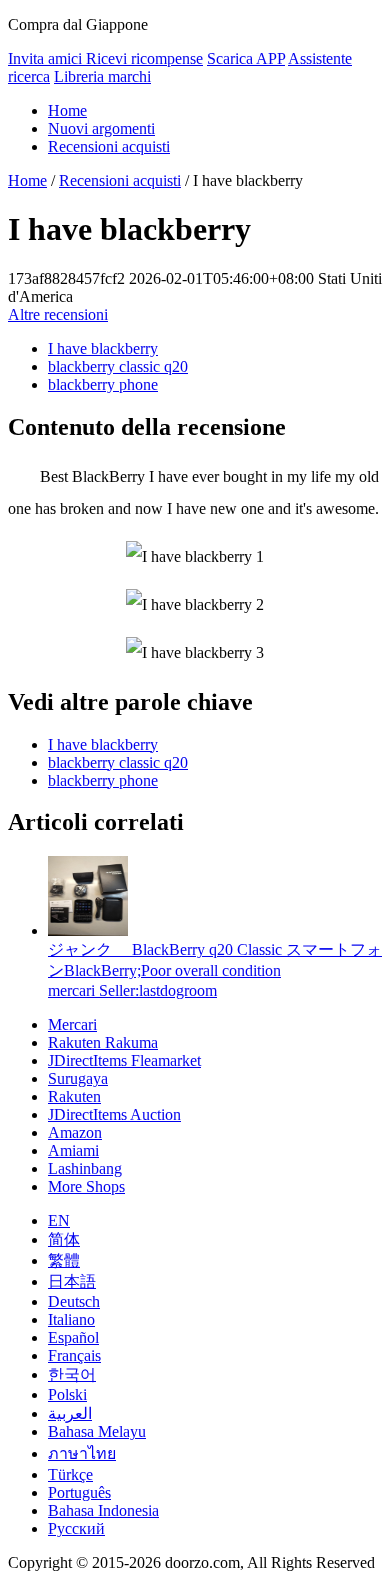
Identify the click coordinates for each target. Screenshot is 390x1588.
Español (73, 1337)
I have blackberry (103, 348)
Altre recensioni (58, 314)
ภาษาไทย (82, 1453)
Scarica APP (246, 58)
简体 (64, 1239)
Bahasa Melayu (97, 1431)
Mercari (72, 1024)
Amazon (75, 1132)
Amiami (73, 1150)
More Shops (86, 1186)
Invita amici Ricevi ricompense (105, 58)
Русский (76, 1528)
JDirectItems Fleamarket (124, 1060)
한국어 (72, 1374)
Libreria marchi (102, 76)
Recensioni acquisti (109, 146)
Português (79, 1492)
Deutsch (74, 1301)
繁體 (64, 1260)
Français (74, 1355)
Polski (67, 1394)
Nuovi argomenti (101, 128)
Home (67, 110)
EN (59, 1220)
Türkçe (70, 1474)
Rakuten (74, 1096)
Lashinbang (85, 1168)
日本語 (72, 1281)
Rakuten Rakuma (103, 1042)
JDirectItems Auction (114, 1114)
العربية (70, 1413)
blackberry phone (103, 384)
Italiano (71, 1319)
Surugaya (78, 1078)
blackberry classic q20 (118, 366)
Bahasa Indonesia (103, 1510)
